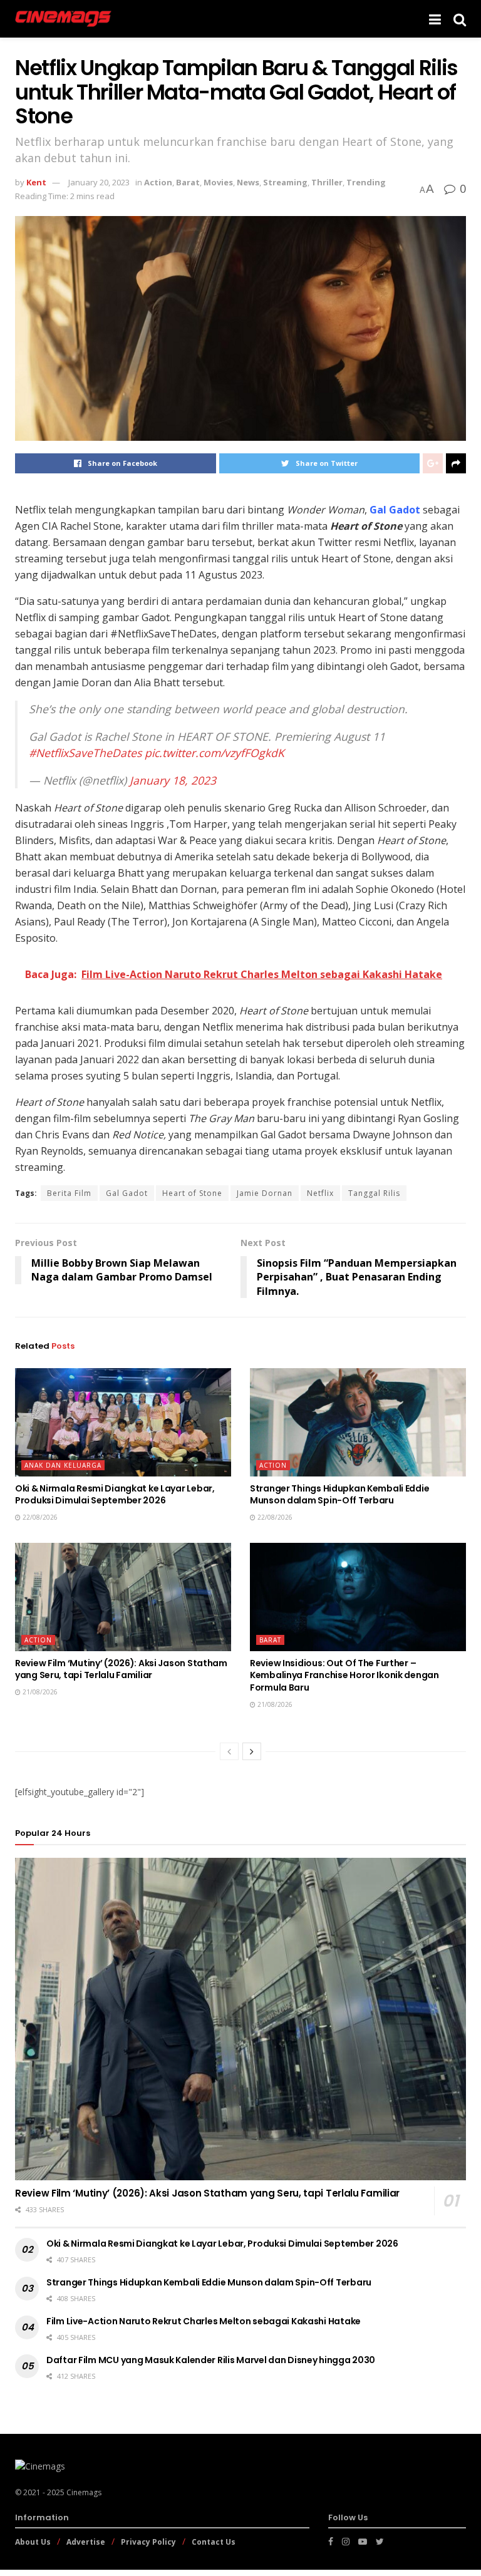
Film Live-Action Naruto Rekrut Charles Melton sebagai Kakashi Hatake (204, 2321)
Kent (36, 182)
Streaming (285, 182)
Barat (188, 182)
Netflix (30, 510)
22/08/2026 (39, 1517)
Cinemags (84, 2492)
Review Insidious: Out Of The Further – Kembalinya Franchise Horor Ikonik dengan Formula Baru (344, 1675)
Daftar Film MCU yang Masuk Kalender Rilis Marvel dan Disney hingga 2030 (211, 2360)
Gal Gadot (395, 510)
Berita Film (69, 1193)
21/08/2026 (39, 1692)
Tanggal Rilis (374, 1193)
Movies (218, 182)
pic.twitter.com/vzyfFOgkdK (215, 753)
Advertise (86, 2542)
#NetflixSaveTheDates (85, 753)
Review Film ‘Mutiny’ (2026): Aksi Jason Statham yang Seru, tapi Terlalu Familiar (121, 1669)
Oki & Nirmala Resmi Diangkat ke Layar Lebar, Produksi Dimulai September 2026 (115, 1495)
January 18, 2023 (173, 780)
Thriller (327, 182)
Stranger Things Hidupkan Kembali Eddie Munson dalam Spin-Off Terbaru (339, 1495)
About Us (33, 2542)
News (248, 182)
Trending (366, 182)
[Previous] (229, 1751)
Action (158, 182)
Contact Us (214, 2542)
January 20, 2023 (99, 182)
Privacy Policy (148, 2542)
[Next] (252, 1751)
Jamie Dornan (265, 1193)
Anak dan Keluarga (63, 1465)
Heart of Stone (192, 1193)
